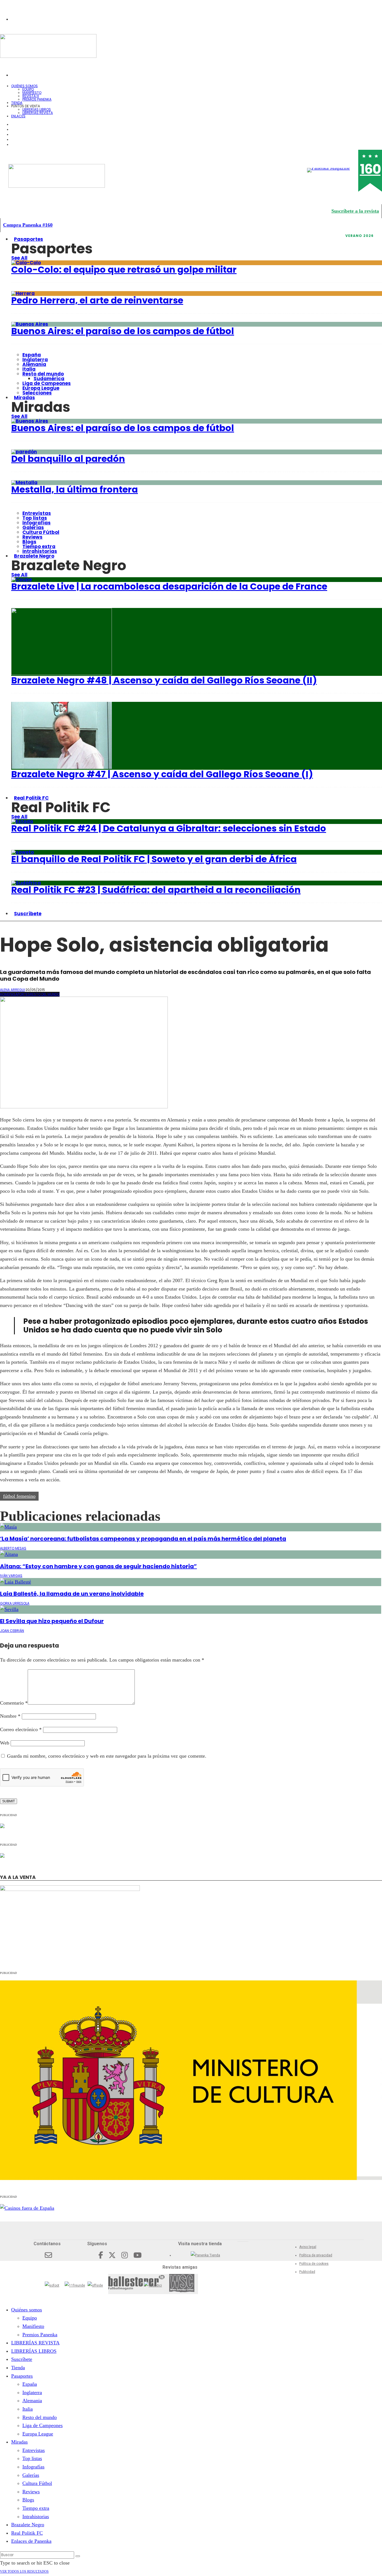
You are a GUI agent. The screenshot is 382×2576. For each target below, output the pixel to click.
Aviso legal (308, 2247)
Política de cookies (314, 2264)
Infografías (36, 523)
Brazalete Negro (34, 556)
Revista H (31, 96)
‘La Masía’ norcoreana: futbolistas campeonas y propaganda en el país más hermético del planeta (143, 1539)
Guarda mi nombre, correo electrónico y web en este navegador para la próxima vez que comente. (107, 1756)
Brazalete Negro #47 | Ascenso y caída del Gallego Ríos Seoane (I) (162, 774)
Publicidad (307, 2272)
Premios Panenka (40, 2335)
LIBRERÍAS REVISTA (38, 113)
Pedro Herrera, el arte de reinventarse (97, 300)
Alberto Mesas (13, 1548)
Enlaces (18, 116)
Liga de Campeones (47, 383)
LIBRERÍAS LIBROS (37, 109)
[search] (78, 2556)
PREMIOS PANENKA (37, 99)
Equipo (28, 89)
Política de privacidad (316, 2255)
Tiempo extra (39, 546)
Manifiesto (32, 93)
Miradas (24, 398)
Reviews (32, 537)
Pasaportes (29, 239)
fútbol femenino (19, 1496)
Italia (29, 369)
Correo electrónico (21, 1729)
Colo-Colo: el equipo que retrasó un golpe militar (124, 269)
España (32, 355)
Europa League (41, 388)
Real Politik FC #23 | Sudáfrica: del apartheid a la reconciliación (156, 890)
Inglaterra (35, 360)
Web (5, 1743)
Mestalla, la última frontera (75, 489)
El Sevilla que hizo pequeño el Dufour (52, 1621)
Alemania (34, 364)
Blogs (29, 542)
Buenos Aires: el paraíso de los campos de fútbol (123, 331)
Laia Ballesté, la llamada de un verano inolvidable (72, 1594)
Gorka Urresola (15, 1603)
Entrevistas (37, 513)
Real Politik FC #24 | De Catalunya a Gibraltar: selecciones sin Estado (169, 828)
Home (5, 994)
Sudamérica (49, 379)
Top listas (35, 518)
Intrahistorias (36, 2516)
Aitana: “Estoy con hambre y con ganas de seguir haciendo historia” (98, 1566)
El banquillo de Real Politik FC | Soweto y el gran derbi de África (154, 859)
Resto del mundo (43, 374)
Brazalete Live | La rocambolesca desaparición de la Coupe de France (169, 586)
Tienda (18, 2368)
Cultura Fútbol (41, 532)
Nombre (10, 1716)
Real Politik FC (31, 798)
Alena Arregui (12, 990)
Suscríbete (28, 914)
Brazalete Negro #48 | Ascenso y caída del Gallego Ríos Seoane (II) (164, 680)
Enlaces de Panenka (31, 2541)
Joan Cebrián (12, 1631)
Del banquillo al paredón (68, 459)
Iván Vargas (11, 1576)
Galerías (33, 527)
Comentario (14, 1703)
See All (19, 258)
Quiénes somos (24, 86)
